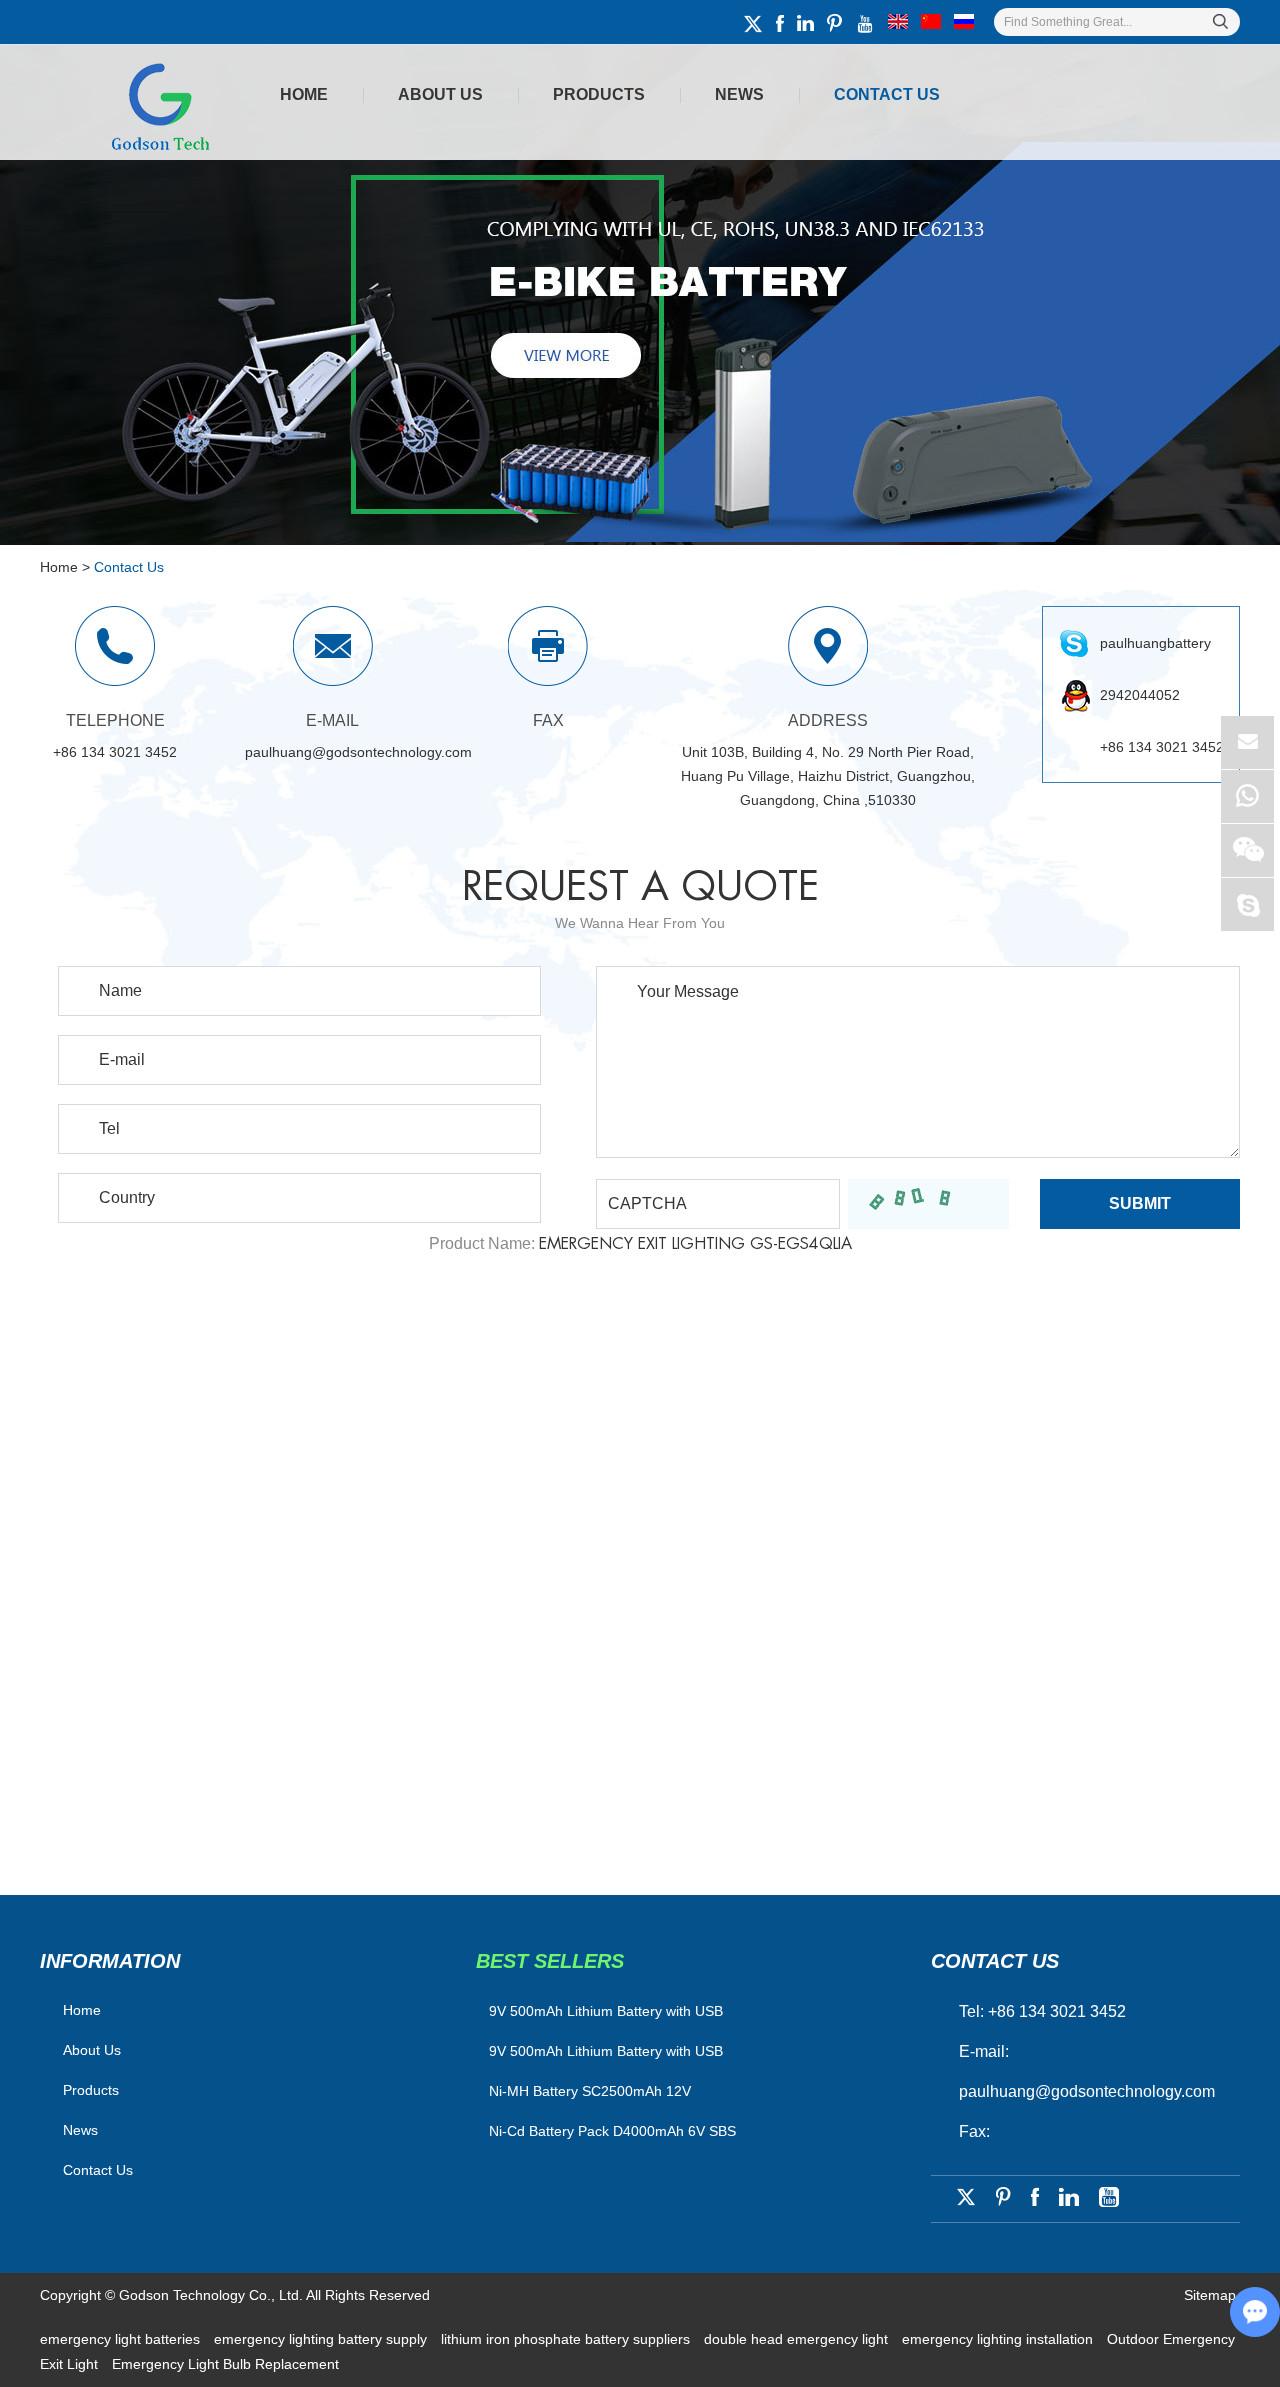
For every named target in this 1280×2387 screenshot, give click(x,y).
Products (599, 94)
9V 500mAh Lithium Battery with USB (606, 2051)
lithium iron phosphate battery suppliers (567, 2339)
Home (304, 94)
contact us (995, 1961)
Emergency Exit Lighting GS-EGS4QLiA (695, 1244)
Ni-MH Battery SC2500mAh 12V (590, 2091)
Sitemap (1210, 2295)
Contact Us (887, 94)
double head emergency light (798, 2339)
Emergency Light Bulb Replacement (225, 2364)
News (739, 94)
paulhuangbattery (1155, 643)
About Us (440, 94)
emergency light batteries (122, 2339)
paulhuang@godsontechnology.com (358, 752)
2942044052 (1140, 695)
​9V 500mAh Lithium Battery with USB (606, 2011)
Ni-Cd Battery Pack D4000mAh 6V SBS (612, 2131)
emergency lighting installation (999, 2339)
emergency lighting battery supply (322, 2339)
